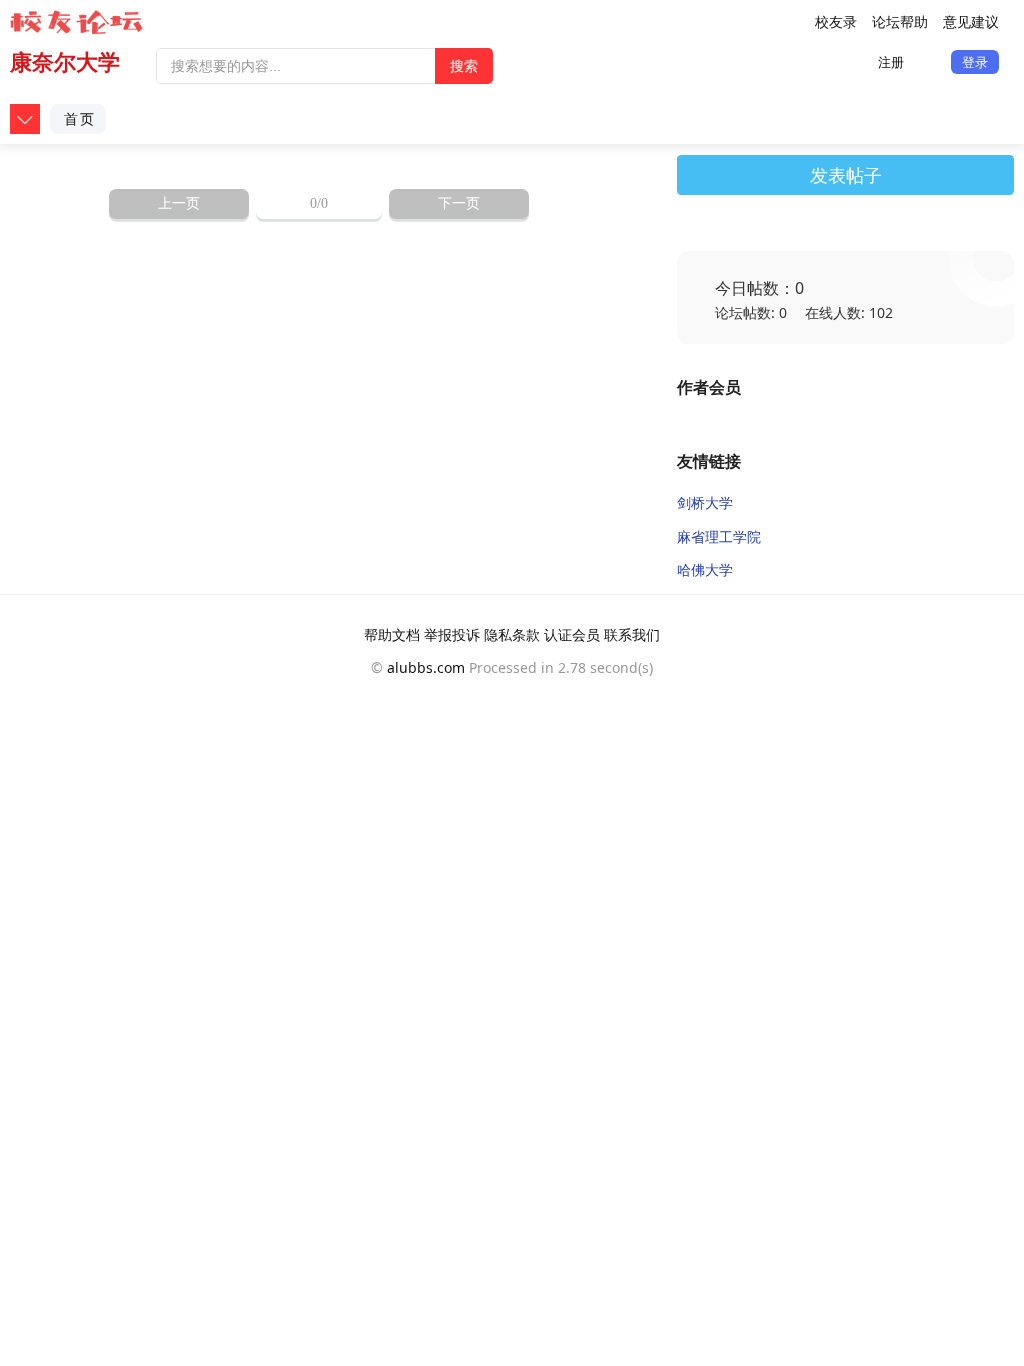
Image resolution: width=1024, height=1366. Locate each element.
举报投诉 (452, 634)
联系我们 (632, 634)
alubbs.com (426, 667)
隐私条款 (512, 634)
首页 (80, 118)
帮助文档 (392, 634)
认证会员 (572, 634)
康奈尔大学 (65, 61)
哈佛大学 (705, 569)
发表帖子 (846, 175)
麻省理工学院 (719, 536)
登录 (975, 62)
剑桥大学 (705, 502)
